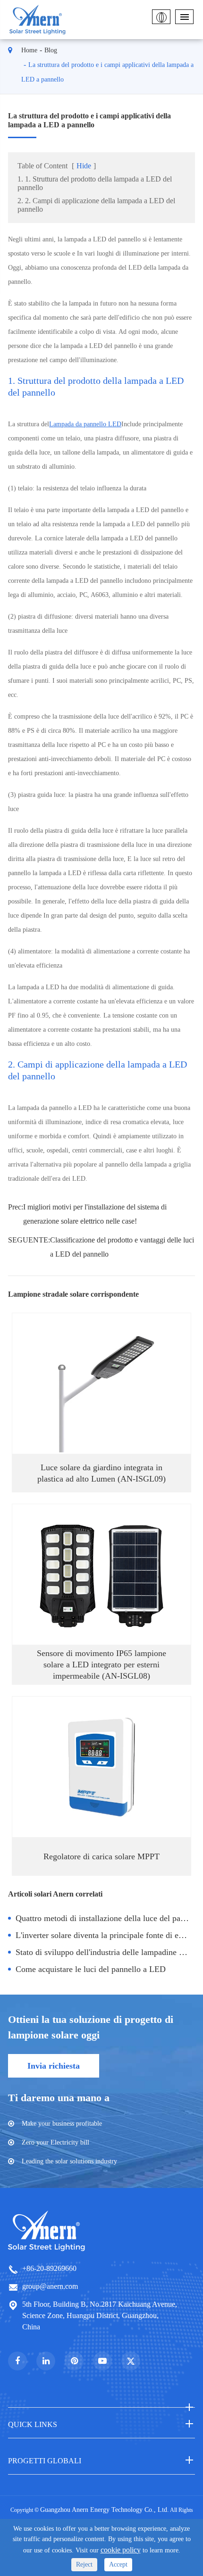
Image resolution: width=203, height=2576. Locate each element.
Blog (51, 50)
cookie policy (121, 2550)
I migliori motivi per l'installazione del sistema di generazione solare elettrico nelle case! (95, 1214)
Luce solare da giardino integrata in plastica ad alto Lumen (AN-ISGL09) (101, 1473)
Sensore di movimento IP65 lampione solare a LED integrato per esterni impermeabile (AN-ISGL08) (101, 1665)
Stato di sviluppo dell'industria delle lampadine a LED (105, 1952)
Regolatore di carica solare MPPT (101, 1856)
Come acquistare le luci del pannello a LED (91, 1969)
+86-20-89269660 (49, 2268)
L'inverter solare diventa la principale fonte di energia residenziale (105, 1935)
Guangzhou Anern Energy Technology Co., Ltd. (105, 2510)
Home (29, 50)
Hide (84, 166)
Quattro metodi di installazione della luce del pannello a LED (105, 1918)
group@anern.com (50, 2286)
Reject (84, 2564)
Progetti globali (45, 2461)
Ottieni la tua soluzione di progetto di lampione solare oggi (91, 2027)
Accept (118, 2564)
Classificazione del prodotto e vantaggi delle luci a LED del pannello (122, 1247)
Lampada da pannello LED (85, 424)
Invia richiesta (54, 2066)
